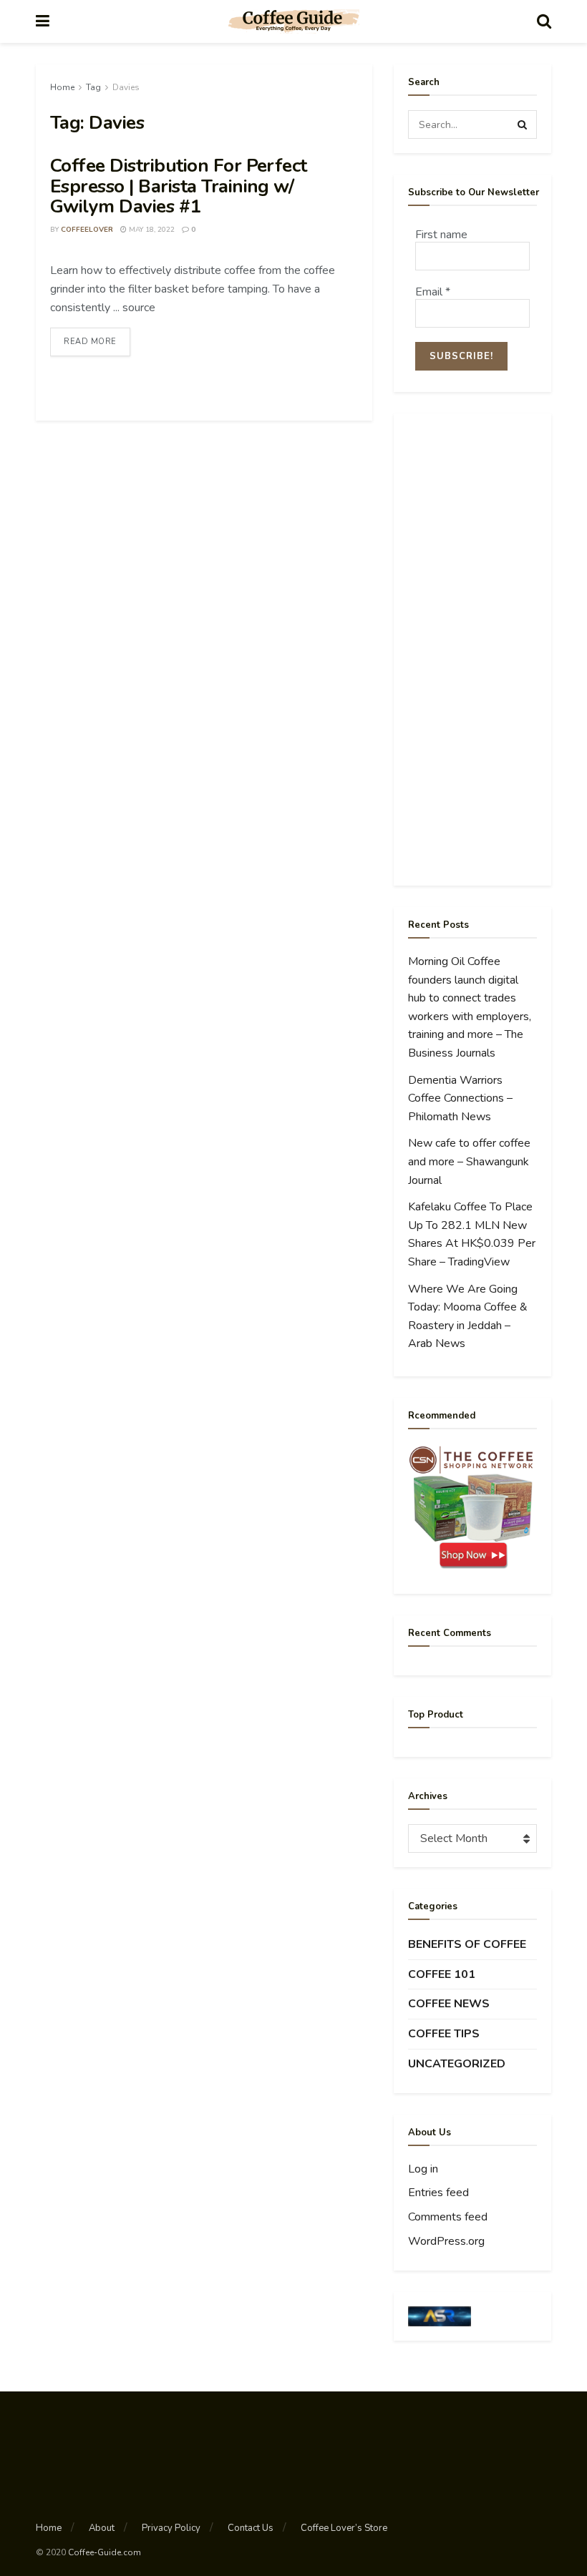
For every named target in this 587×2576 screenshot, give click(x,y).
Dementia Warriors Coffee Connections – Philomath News (460, 1098)
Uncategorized (457, 2064)
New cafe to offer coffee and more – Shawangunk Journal (469, 1161)
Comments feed (448, 2217)
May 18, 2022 (151, 230)
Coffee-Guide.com (105, 2552)
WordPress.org (446, 2241)
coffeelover (87, 230)
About (102, 2528)
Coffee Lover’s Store (344, 2528)
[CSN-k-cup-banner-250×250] (472, 1507)
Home (62, 87)
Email (433, 292)
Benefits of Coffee (467, 1944)
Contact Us (251, 2528)
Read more (90, 342)
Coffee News (449, 2004)
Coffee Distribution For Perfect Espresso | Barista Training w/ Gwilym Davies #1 (179, 186)
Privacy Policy (171, 2528)
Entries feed (438, 2193)
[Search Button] (523, 124)
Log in (423, 2169)
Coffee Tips (444, 2034)
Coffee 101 (442, 1974)
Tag (93, 87)
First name (441, 235)
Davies (126, 87)
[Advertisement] (472, 650)
